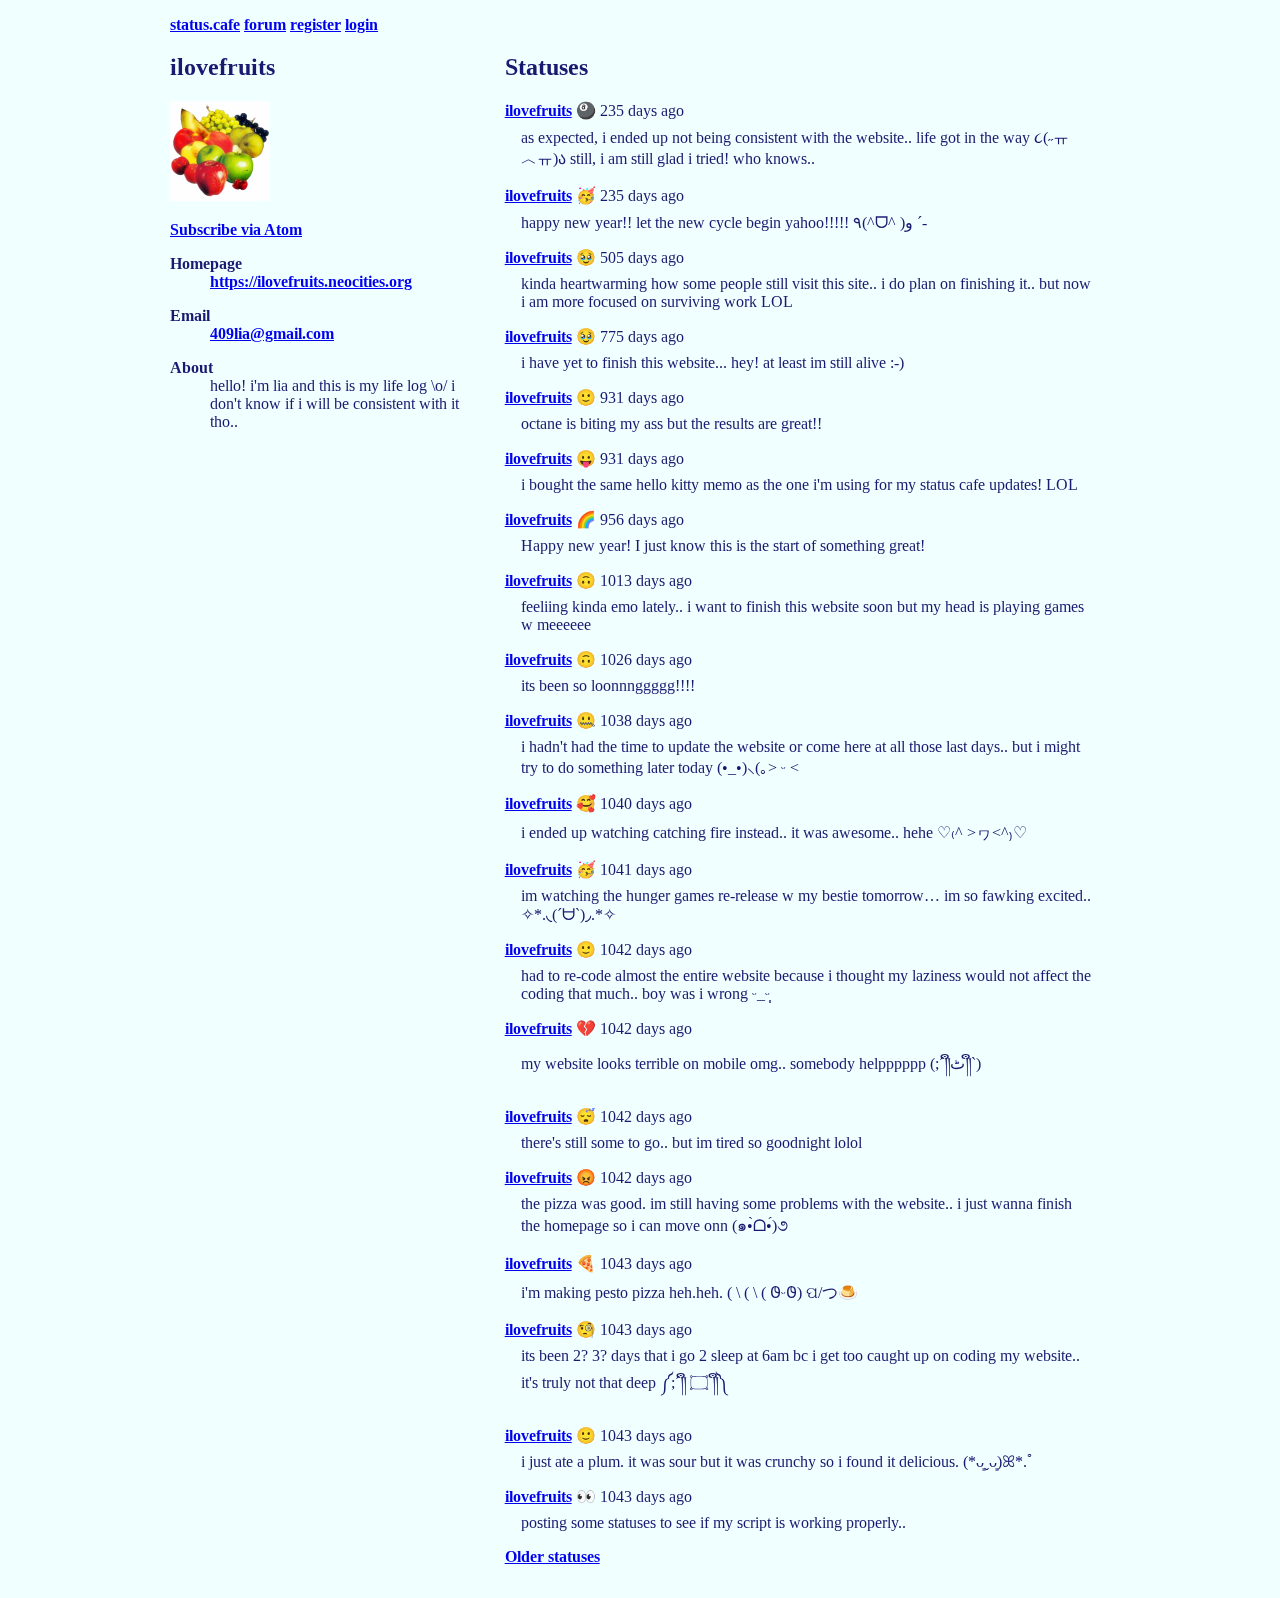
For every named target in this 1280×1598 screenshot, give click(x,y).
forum (265, 24)
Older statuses (552, 1556)
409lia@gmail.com (272, 333)
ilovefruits (538, 110)
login (361, 24)
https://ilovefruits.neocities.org (311, 281)
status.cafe (205, 24)
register (315, 24)
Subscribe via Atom (236, 229)
